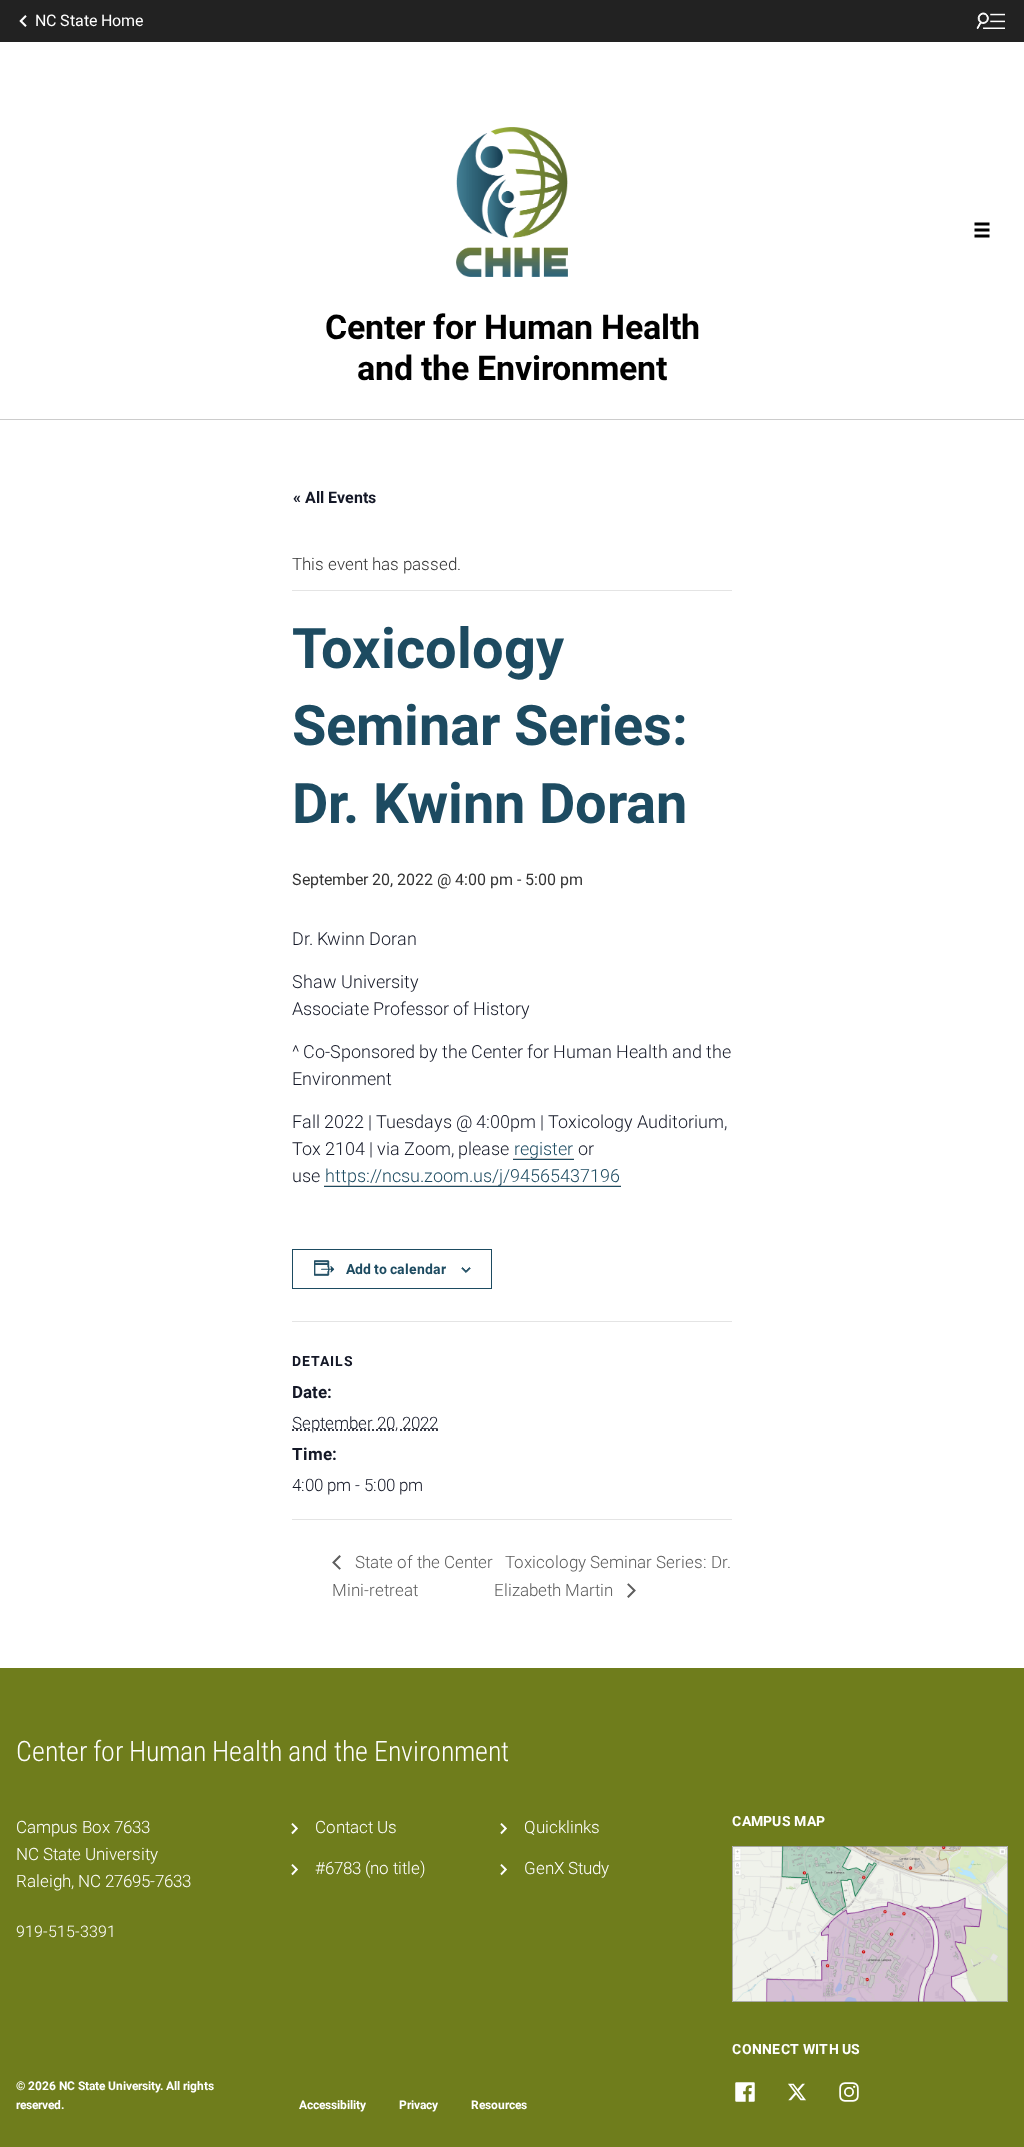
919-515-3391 (66, 1931)
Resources (499, 2105)
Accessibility (332, 2105)
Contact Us (356, 1827)
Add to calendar (396, 1269)
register (543, 1148)
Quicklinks (562, 1827)
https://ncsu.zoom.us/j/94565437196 (472, 1175)
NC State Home (89, 20)
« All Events (334, 497)
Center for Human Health (512, 347)
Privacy (418, 2105)
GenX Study (566, 1868)
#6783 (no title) (370, 1868)
